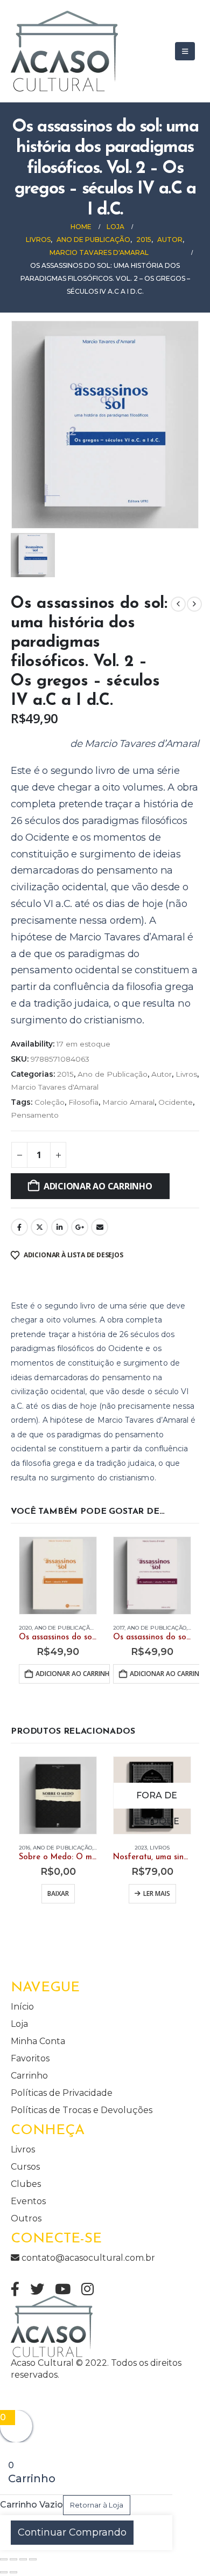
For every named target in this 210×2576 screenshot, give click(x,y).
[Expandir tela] (13, 2559)
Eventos (28, 2201)
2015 (65, 1074)
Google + (80, 1227)
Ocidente (176, 1102)
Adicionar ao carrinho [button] (73, 1674)
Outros (26, 2218)
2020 (25, 1628)
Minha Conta (38, 2041)
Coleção (50, 1102)
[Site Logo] (64, 51)
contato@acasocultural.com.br (87, 2258)
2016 (24, 1848)
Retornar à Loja (97, 2505)
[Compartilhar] (23, 2559)
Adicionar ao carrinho (98, 1186)
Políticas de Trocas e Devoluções (82, 2110)
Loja (19, 2024)
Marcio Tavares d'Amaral (55, 1087)
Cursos (25, 2167)
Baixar (58, 1893)
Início (22, 2007)
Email (100, 1227)
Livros (186, 1074)
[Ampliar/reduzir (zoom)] (4, 2559)
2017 (119, 1628)
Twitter (39, 1227)
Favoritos (30, 2058)
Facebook (19, 1227)
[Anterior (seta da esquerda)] (4, 2572)
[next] (194, 604)
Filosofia (83, 1102)
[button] (185, 51)
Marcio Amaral (128, 1102)
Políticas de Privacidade (62, 2093)
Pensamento (35, 1115)
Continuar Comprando (72, 2532)
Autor (162, 1074)
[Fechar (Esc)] (33, 2559)
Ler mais (157, 1893)
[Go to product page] (58, 1576)
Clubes (26, 2184)
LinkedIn (60, 1227)
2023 (141, 1848)
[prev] (178, 604)
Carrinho (29, 2076)
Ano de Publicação (113, 1074)
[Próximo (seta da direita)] (13, 2572)
